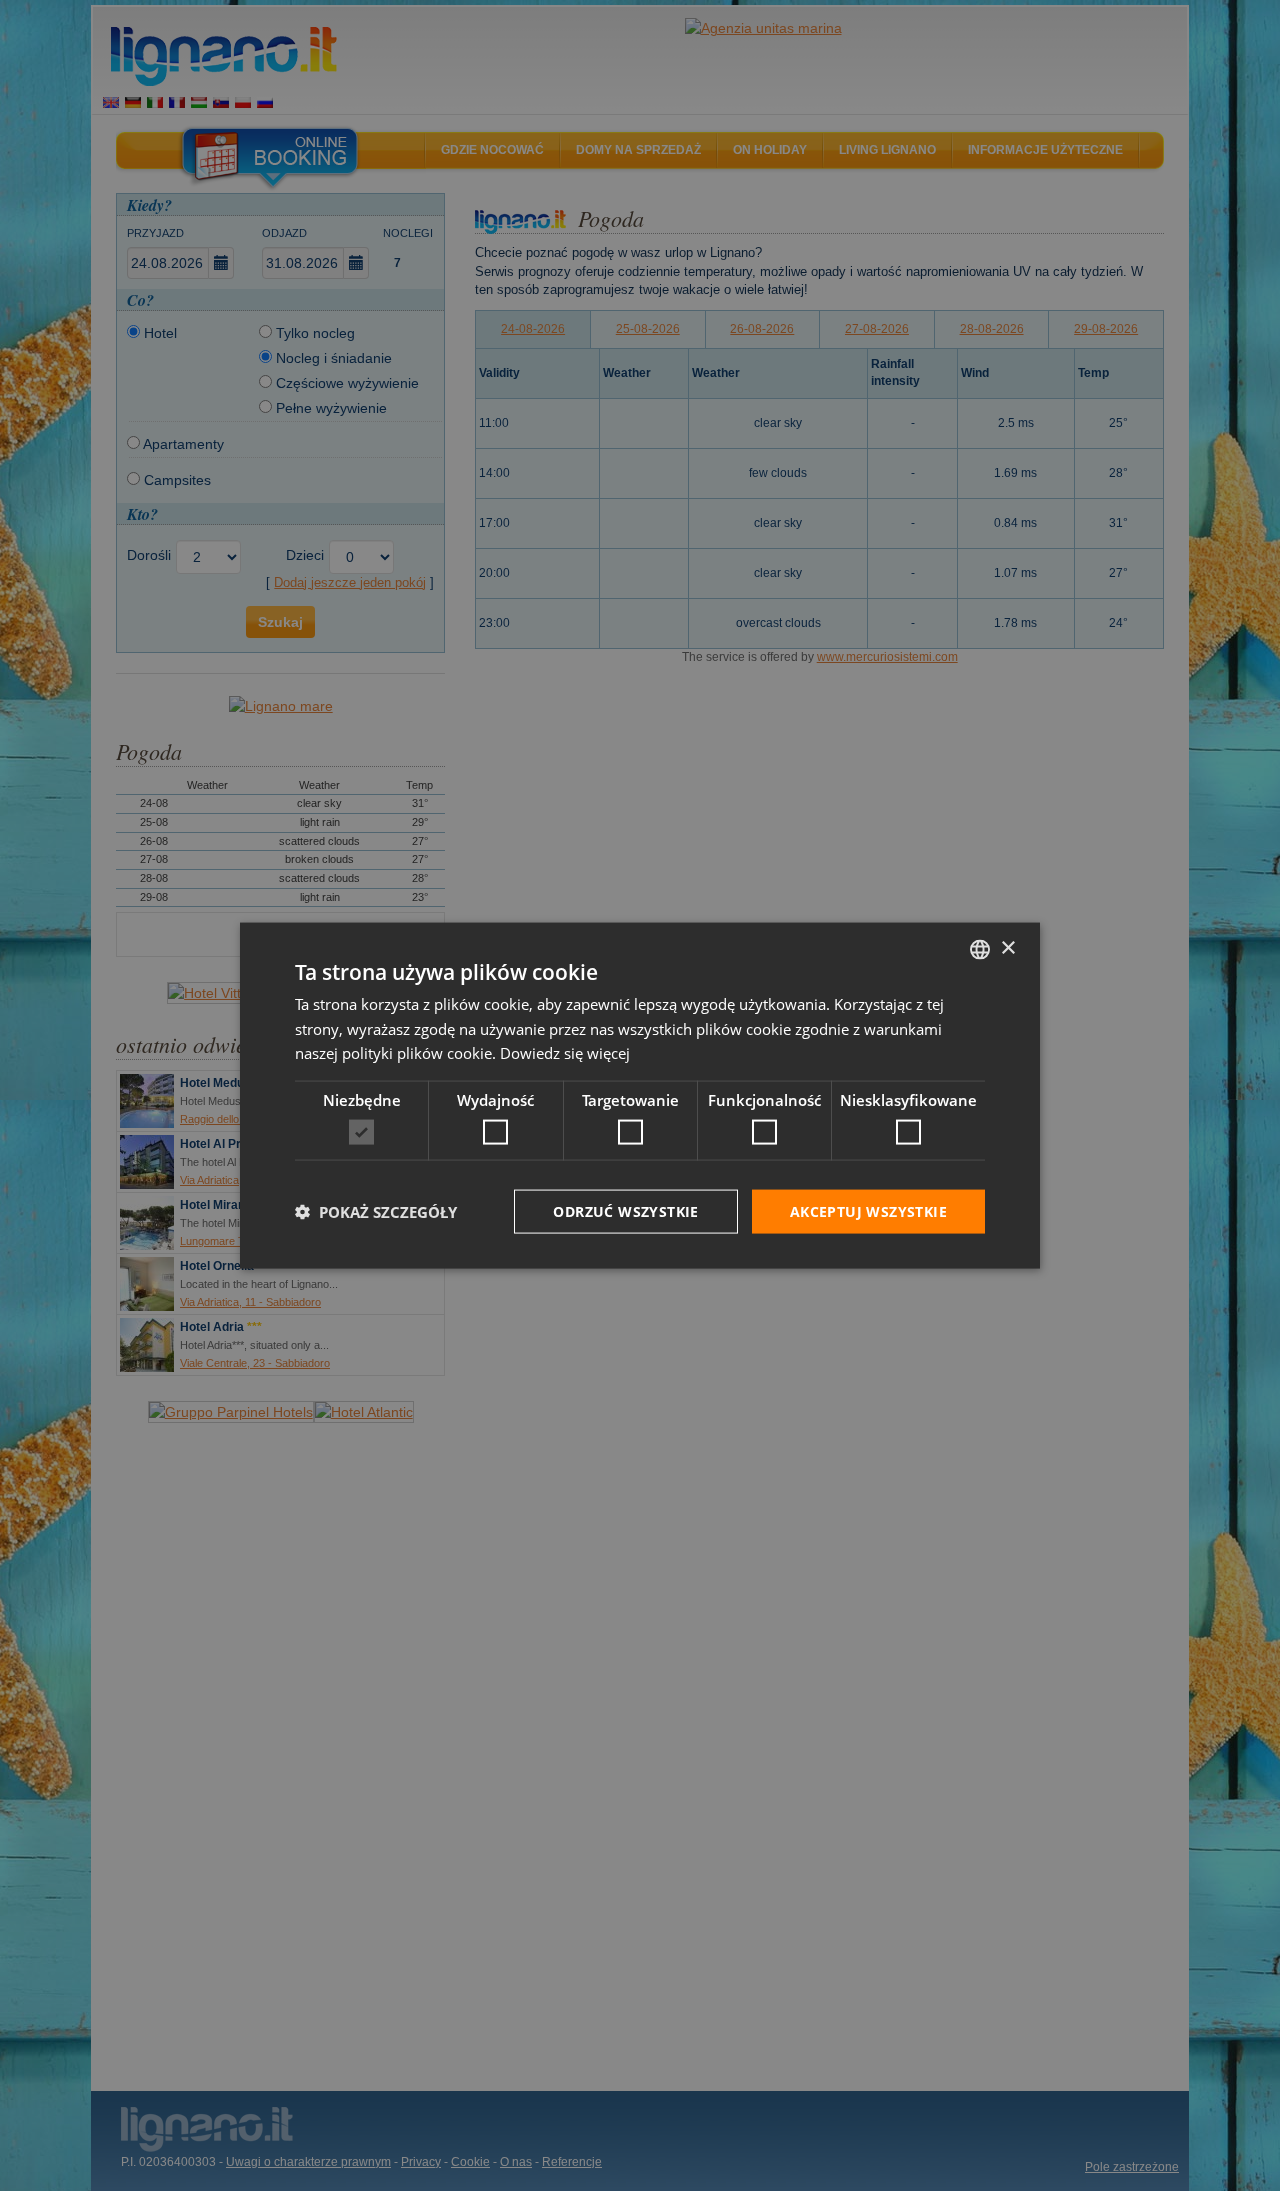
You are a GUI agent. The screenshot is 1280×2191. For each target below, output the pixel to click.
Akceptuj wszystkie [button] (868, 1210)
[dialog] (640, 1095)
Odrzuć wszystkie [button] (625, 1210)
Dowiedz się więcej (565, 1053)
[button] (376, 1212)
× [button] (1007, 948)
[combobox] (980, 949)
